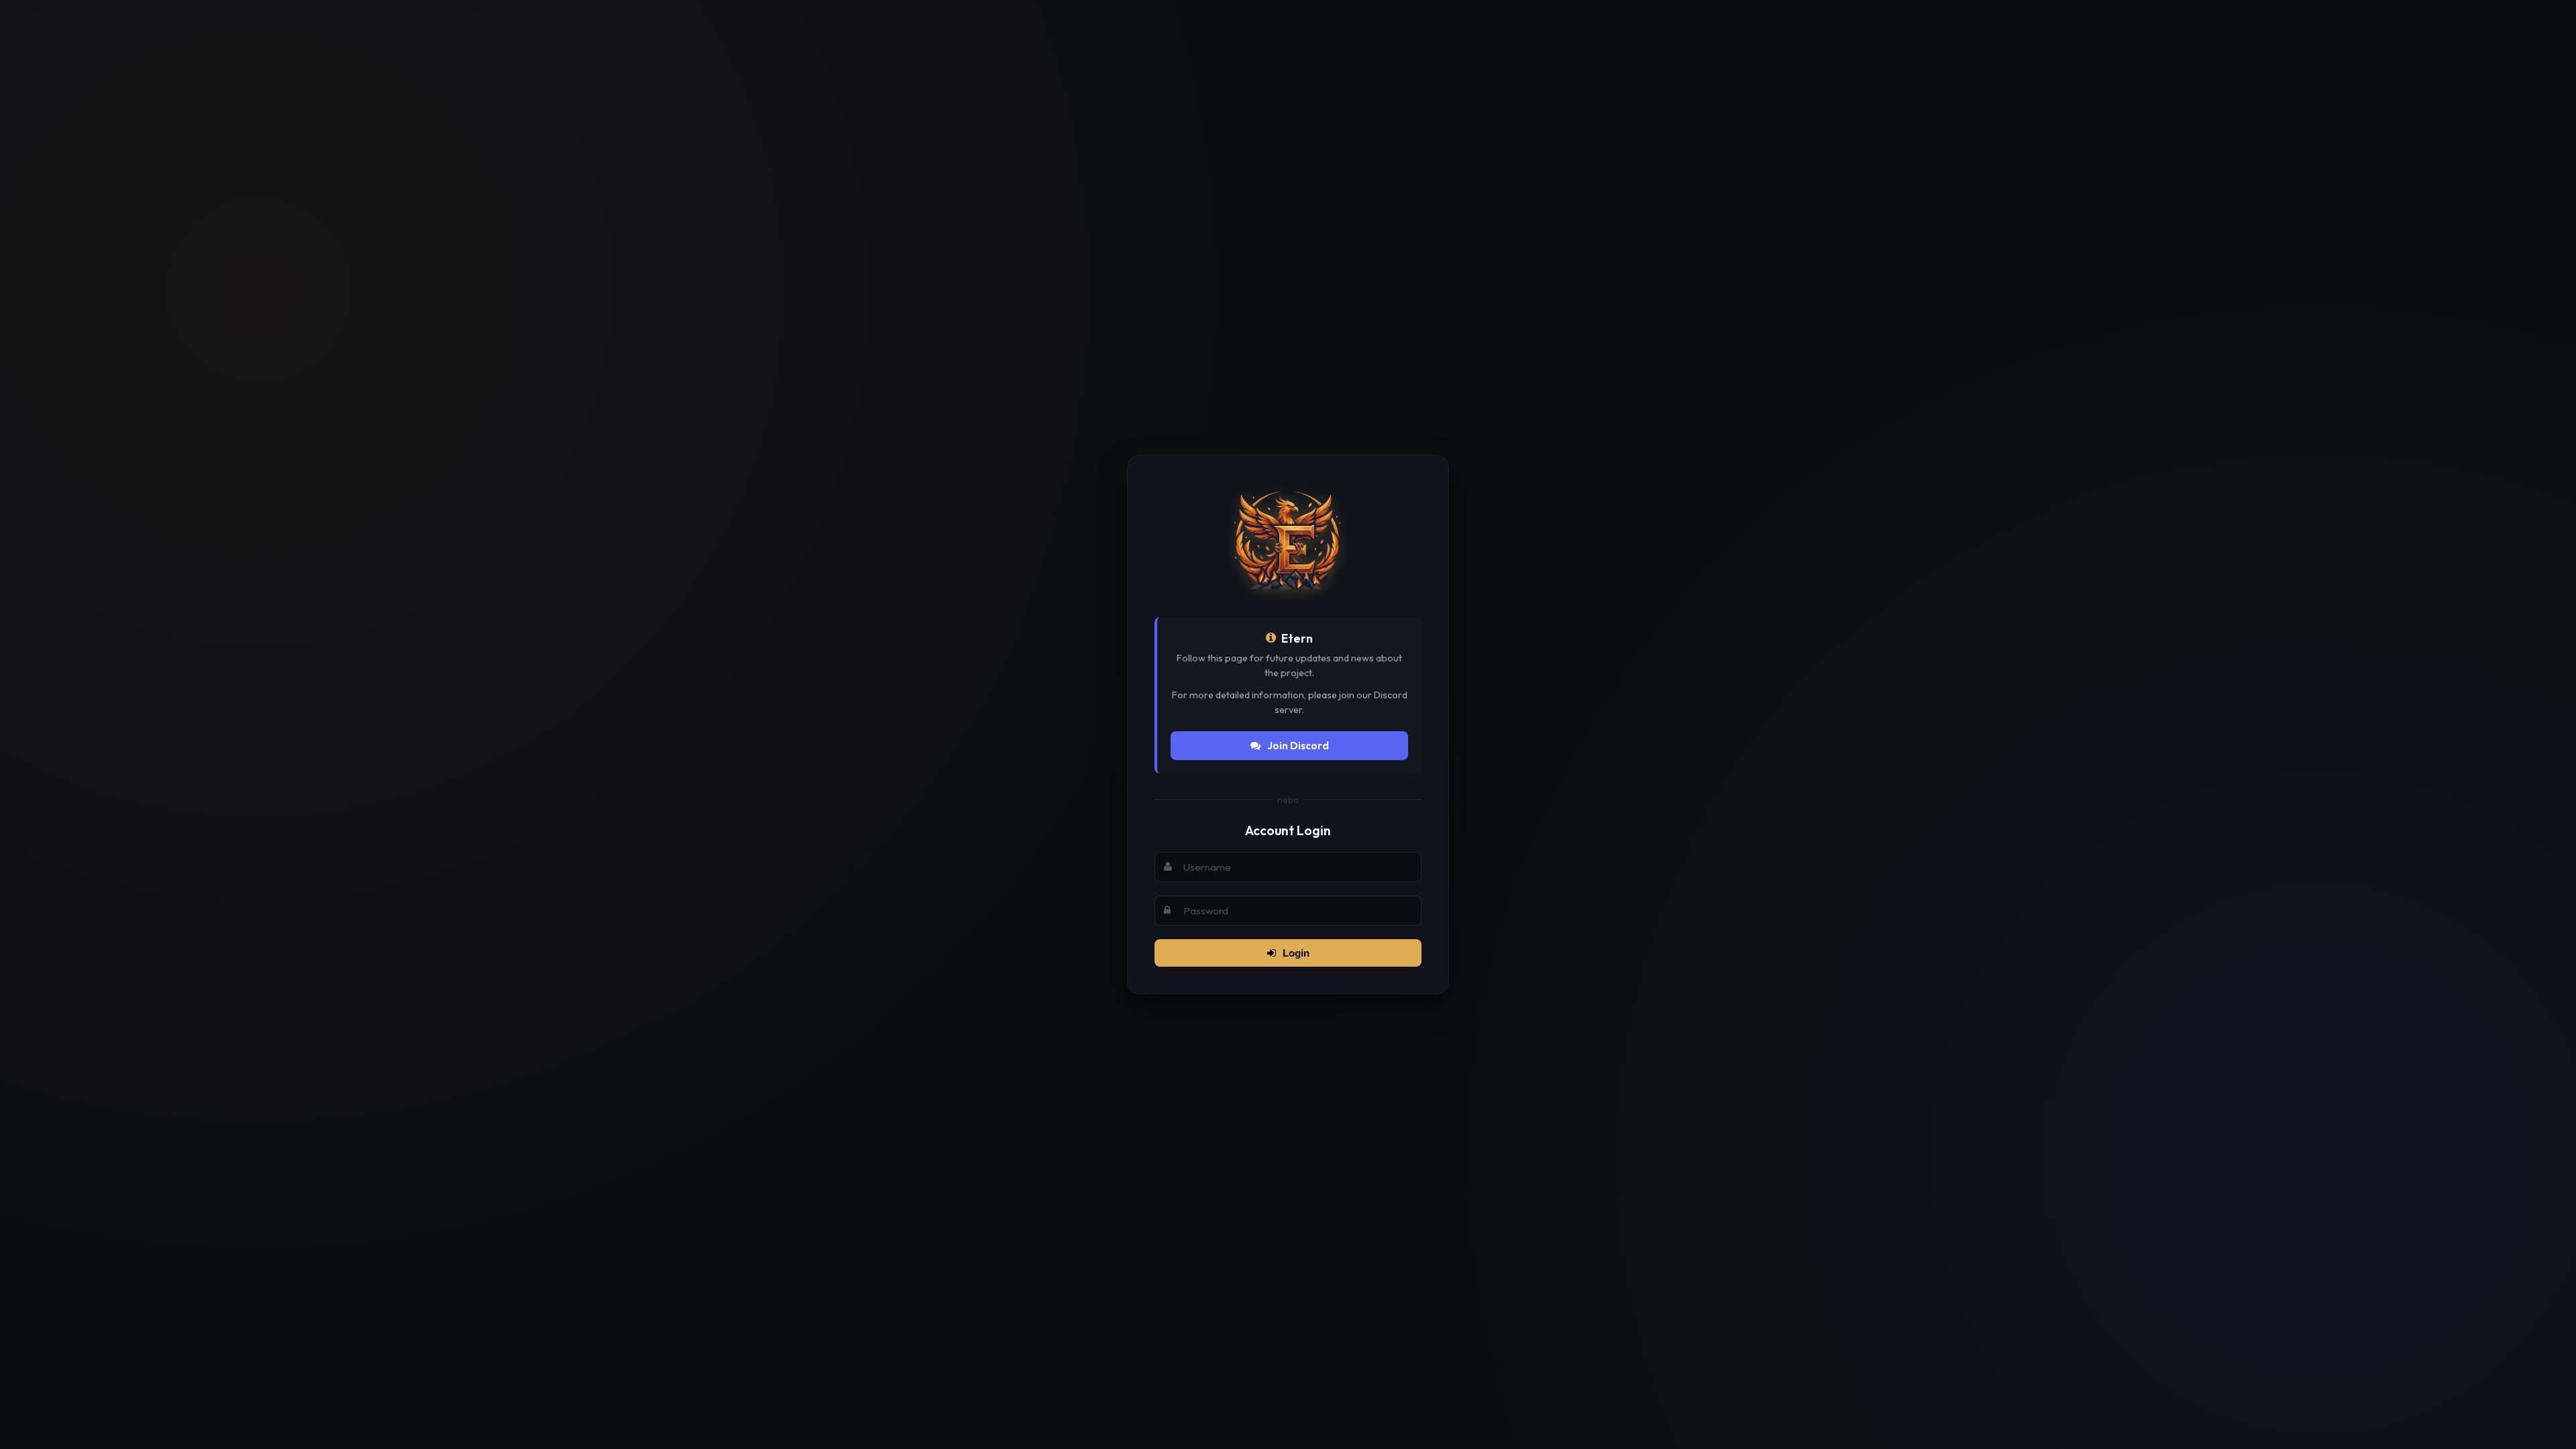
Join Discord (1298, 746)
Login (1296, 953)
